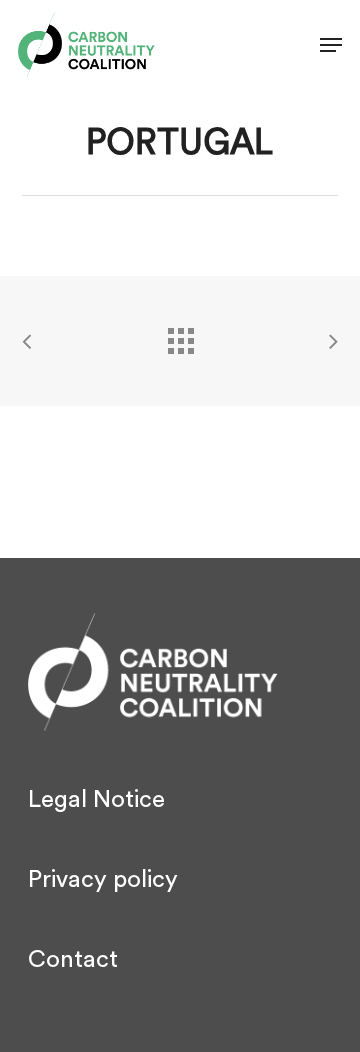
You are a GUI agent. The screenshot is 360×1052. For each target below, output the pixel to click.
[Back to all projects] (180, 336)
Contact (73, 960)
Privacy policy (103, 880)
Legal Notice (96, 800)
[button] (331, 45)
